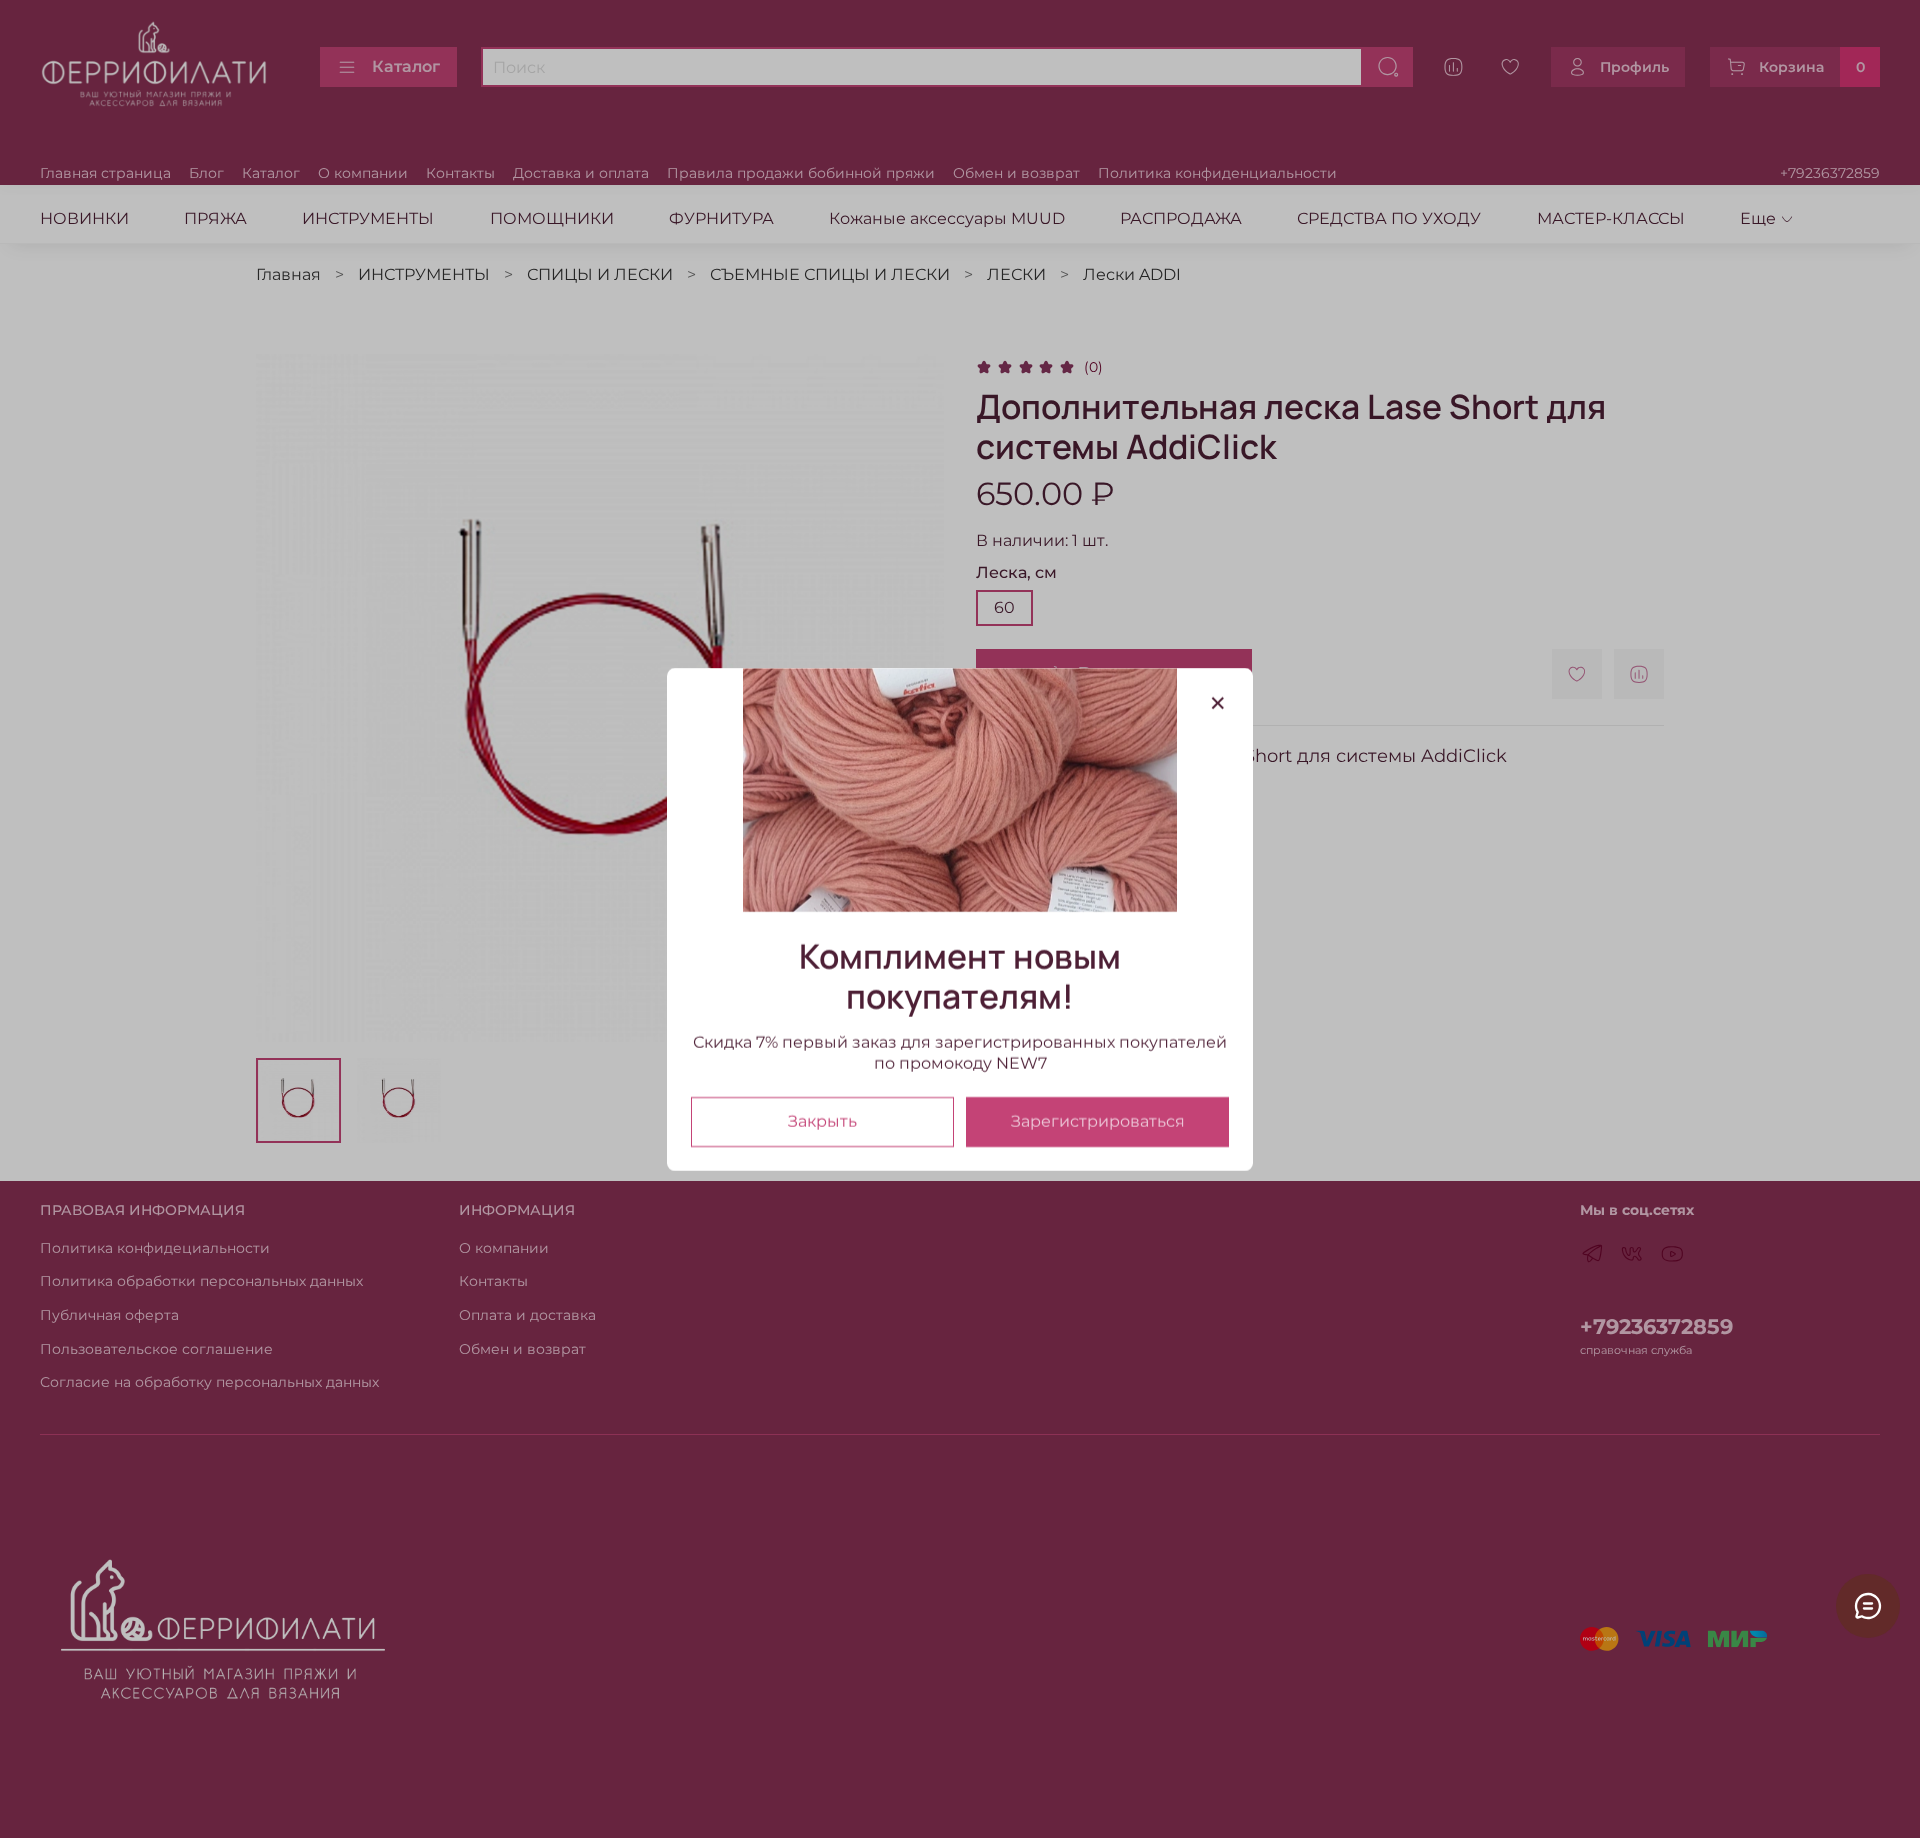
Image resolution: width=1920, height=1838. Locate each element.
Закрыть (822, 1120)
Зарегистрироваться (1098, 1120)
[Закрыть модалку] (1218, 704)
